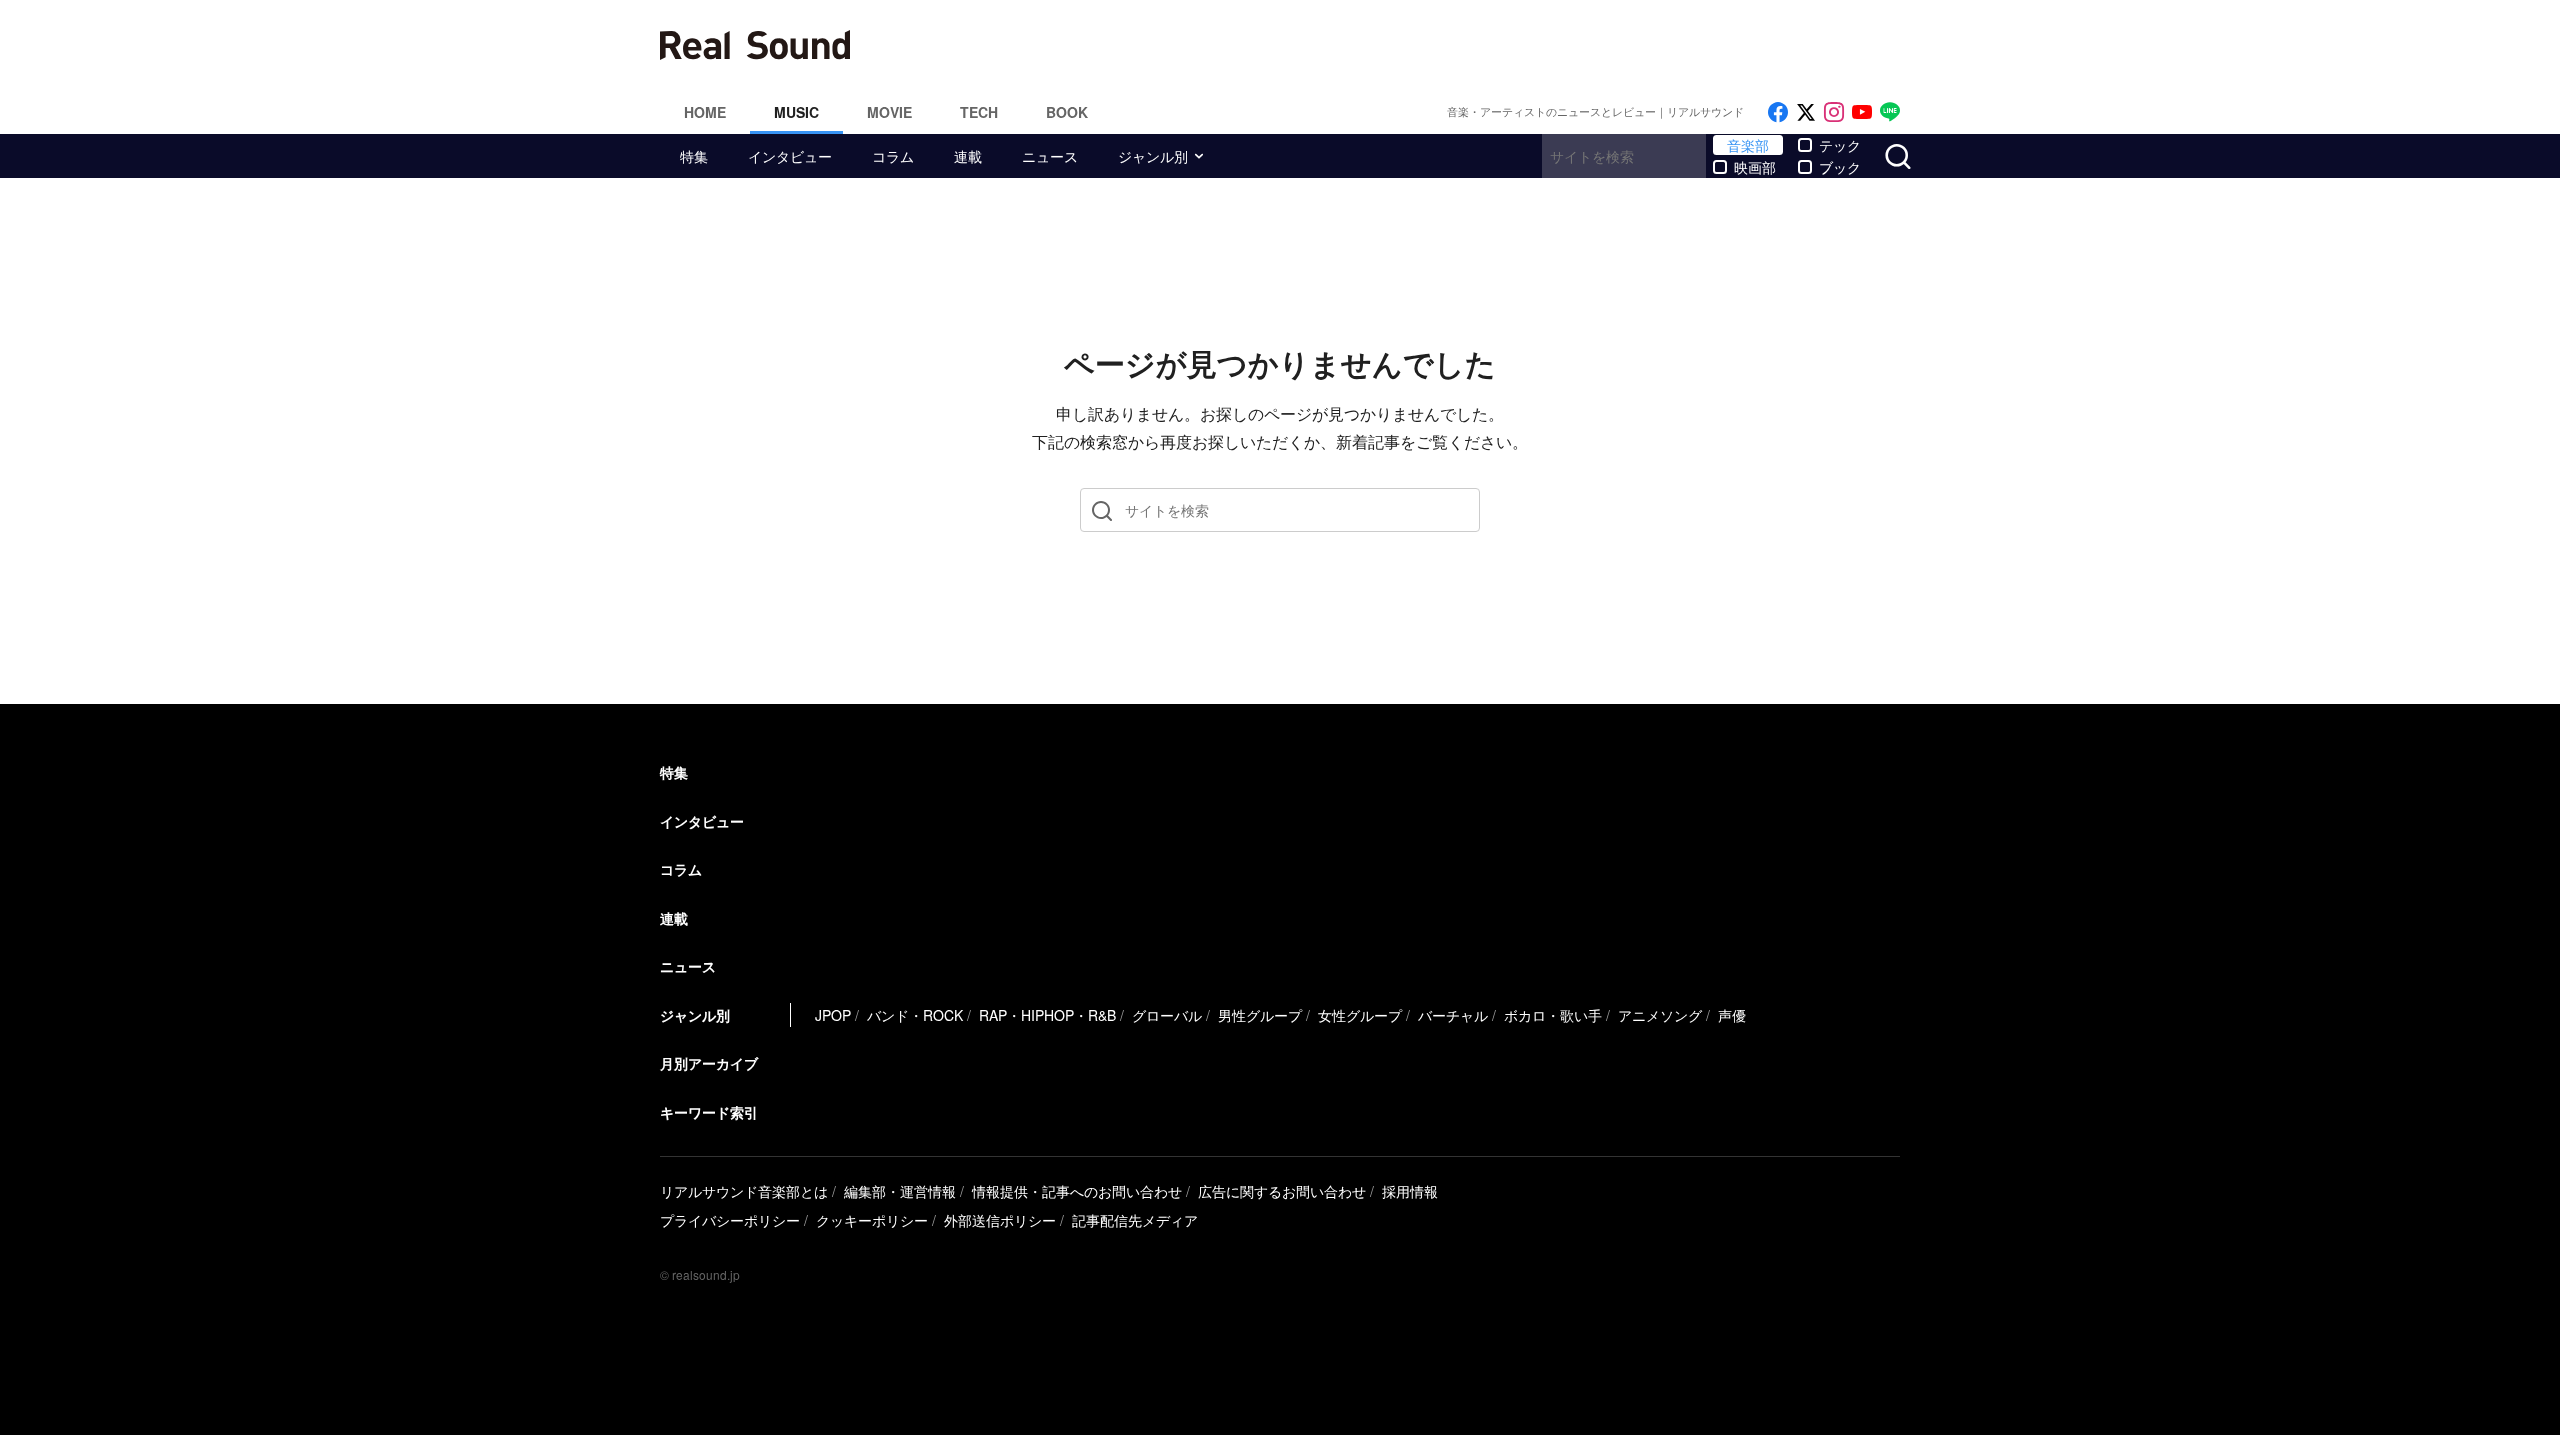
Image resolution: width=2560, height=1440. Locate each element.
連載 (968, 156)
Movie (889, 112)
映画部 (1755, 167)
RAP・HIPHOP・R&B (1047, 1015)
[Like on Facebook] (1778, 112)
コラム (893, 156)
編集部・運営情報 (900, 1191)
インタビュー (790, 156)
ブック (1840, 167)
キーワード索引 (709, 1112)
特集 (694, 156)
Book (1067, 112)
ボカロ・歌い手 (1553, 1015)
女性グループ (1360, 1015)
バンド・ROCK (915, 1015)
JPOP (833, 1015)
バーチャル (1453, 1015)
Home (705, 112)
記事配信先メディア (1135, 1220)
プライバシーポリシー (730, 1220)
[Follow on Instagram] (1834, 112)
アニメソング (1660, 1015)
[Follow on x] (1806, 112)
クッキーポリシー (872, 1220)
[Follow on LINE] (1890, 112)
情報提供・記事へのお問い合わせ (1077, 1191)
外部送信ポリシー (1000, 1220)
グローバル (1167, 1015)
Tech (979, 112)
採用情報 (1410, 1191)
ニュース (1050, 156)
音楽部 (1748, 145)
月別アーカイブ (709, 1063)
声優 (1732, 1015)
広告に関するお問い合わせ (1282, 1191)
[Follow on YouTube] (1862, 112)
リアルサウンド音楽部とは (744, 1191)
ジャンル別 (1153, 156)
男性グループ (1260, 1015)
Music (796, 112)
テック (1840, 145)
